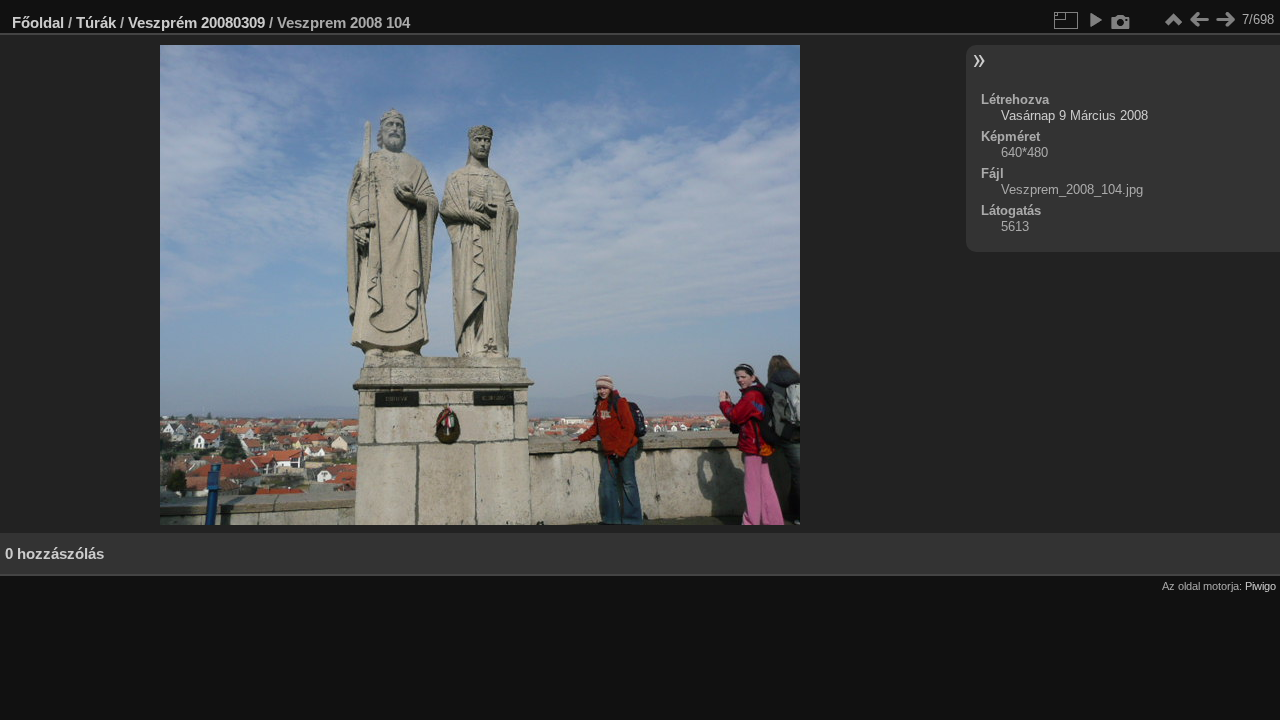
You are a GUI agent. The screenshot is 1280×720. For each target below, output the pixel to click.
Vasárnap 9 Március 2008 (1074, 115)
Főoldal (38, 22)
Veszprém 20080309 (196, 22)
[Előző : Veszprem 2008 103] (1199, 20)
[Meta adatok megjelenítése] (1121, 20)
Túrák (96, 22)
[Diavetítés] (1095, 20)
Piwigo (1260, 586)
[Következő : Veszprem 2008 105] (1225, 20)
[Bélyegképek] (1173, 20)
